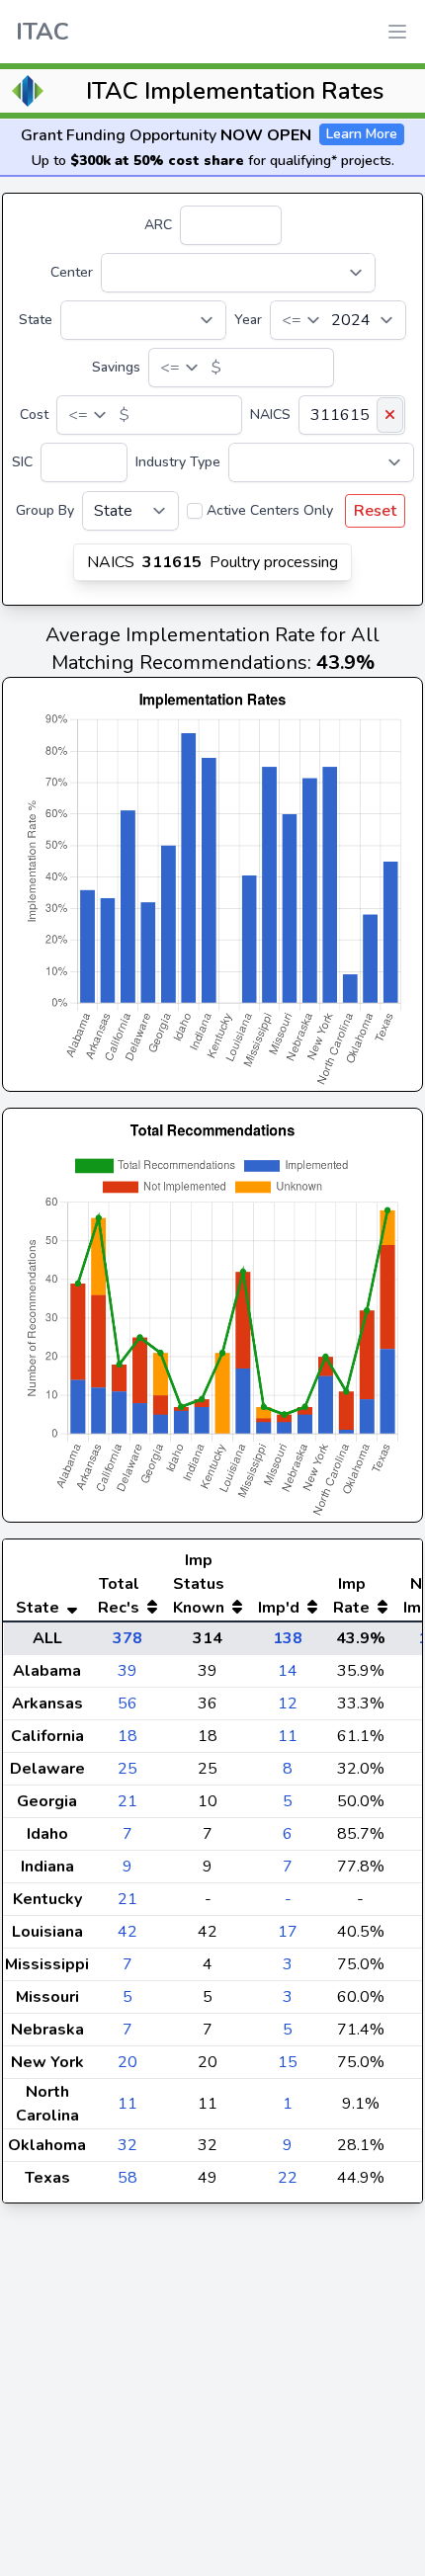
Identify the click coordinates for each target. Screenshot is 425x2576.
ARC (158, 225)
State (36, 320)
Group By (45, 510)
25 (127, 1769)
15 (288, 2062)
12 (288, 1703)
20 (127, 2062)
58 (127, 2178)
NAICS (270, 415)
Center (72, 272)
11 (288, 1736)
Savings (116, 367)
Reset (375, 511)
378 (127, 1638)
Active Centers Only (270, 510)
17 (288, 1932)
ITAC (42, 32)
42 (127, 1932)
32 (127, 2145)
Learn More (362, 134)
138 (288, 1638)
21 (127, 1801)
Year (248, 320)
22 (288, 2178)
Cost (34, 415)
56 (127, 1703)
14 (288, 1671)
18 (127, 1736)
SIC (22, 462)
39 (127, 1671)
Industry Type (178, 462)
